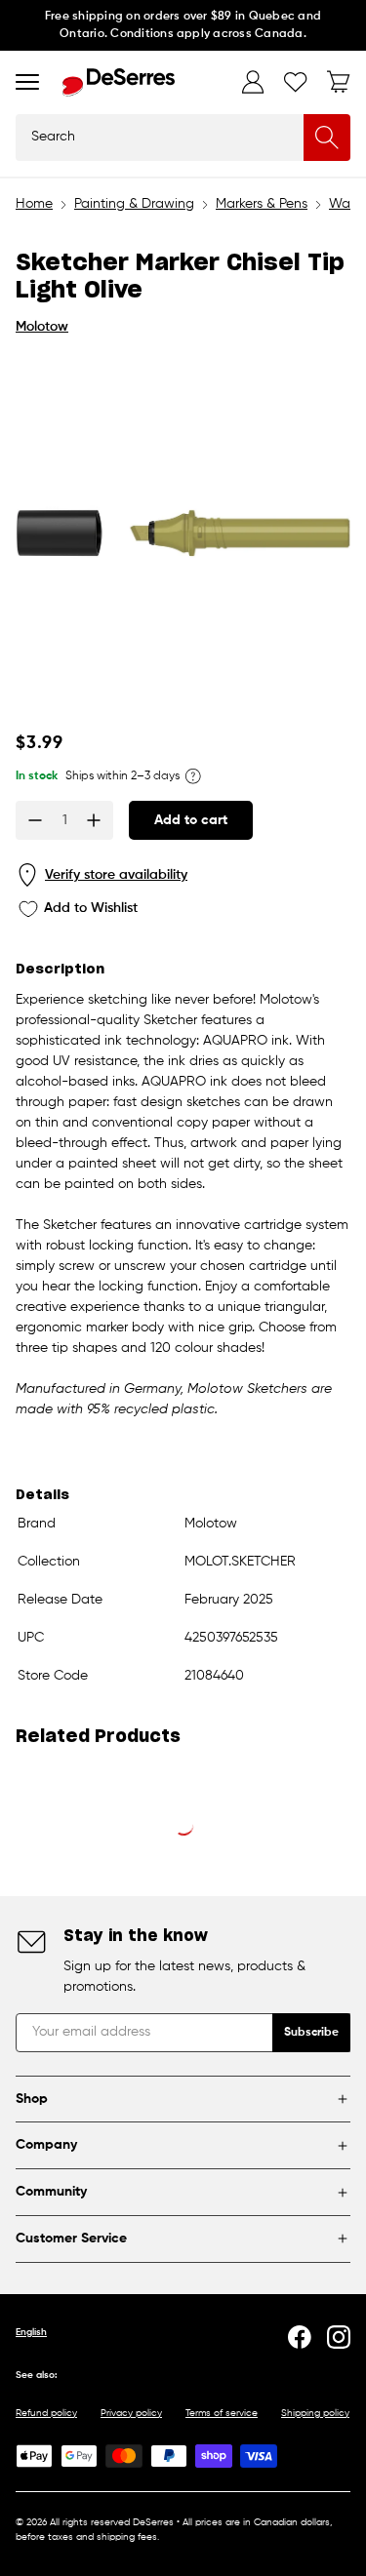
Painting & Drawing (134, 204)
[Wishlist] (296, 82)
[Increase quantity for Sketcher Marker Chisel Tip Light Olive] (94, 820)
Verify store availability (116, 875)
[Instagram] (339, 2337)
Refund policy (46, 2413)
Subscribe (311, 2033)
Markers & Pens (262, 204)
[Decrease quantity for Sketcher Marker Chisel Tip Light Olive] (35, 820)
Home (34, 204)
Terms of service (222, 2413)
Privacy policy (131, 2413)
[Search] (327, 138)
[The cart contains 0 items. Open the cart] (339, 82)
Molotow (42, 327)
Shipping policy (315, 2413)
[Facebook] (300, 2337)
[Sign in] (253, 82)
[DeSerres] (119, 82)
